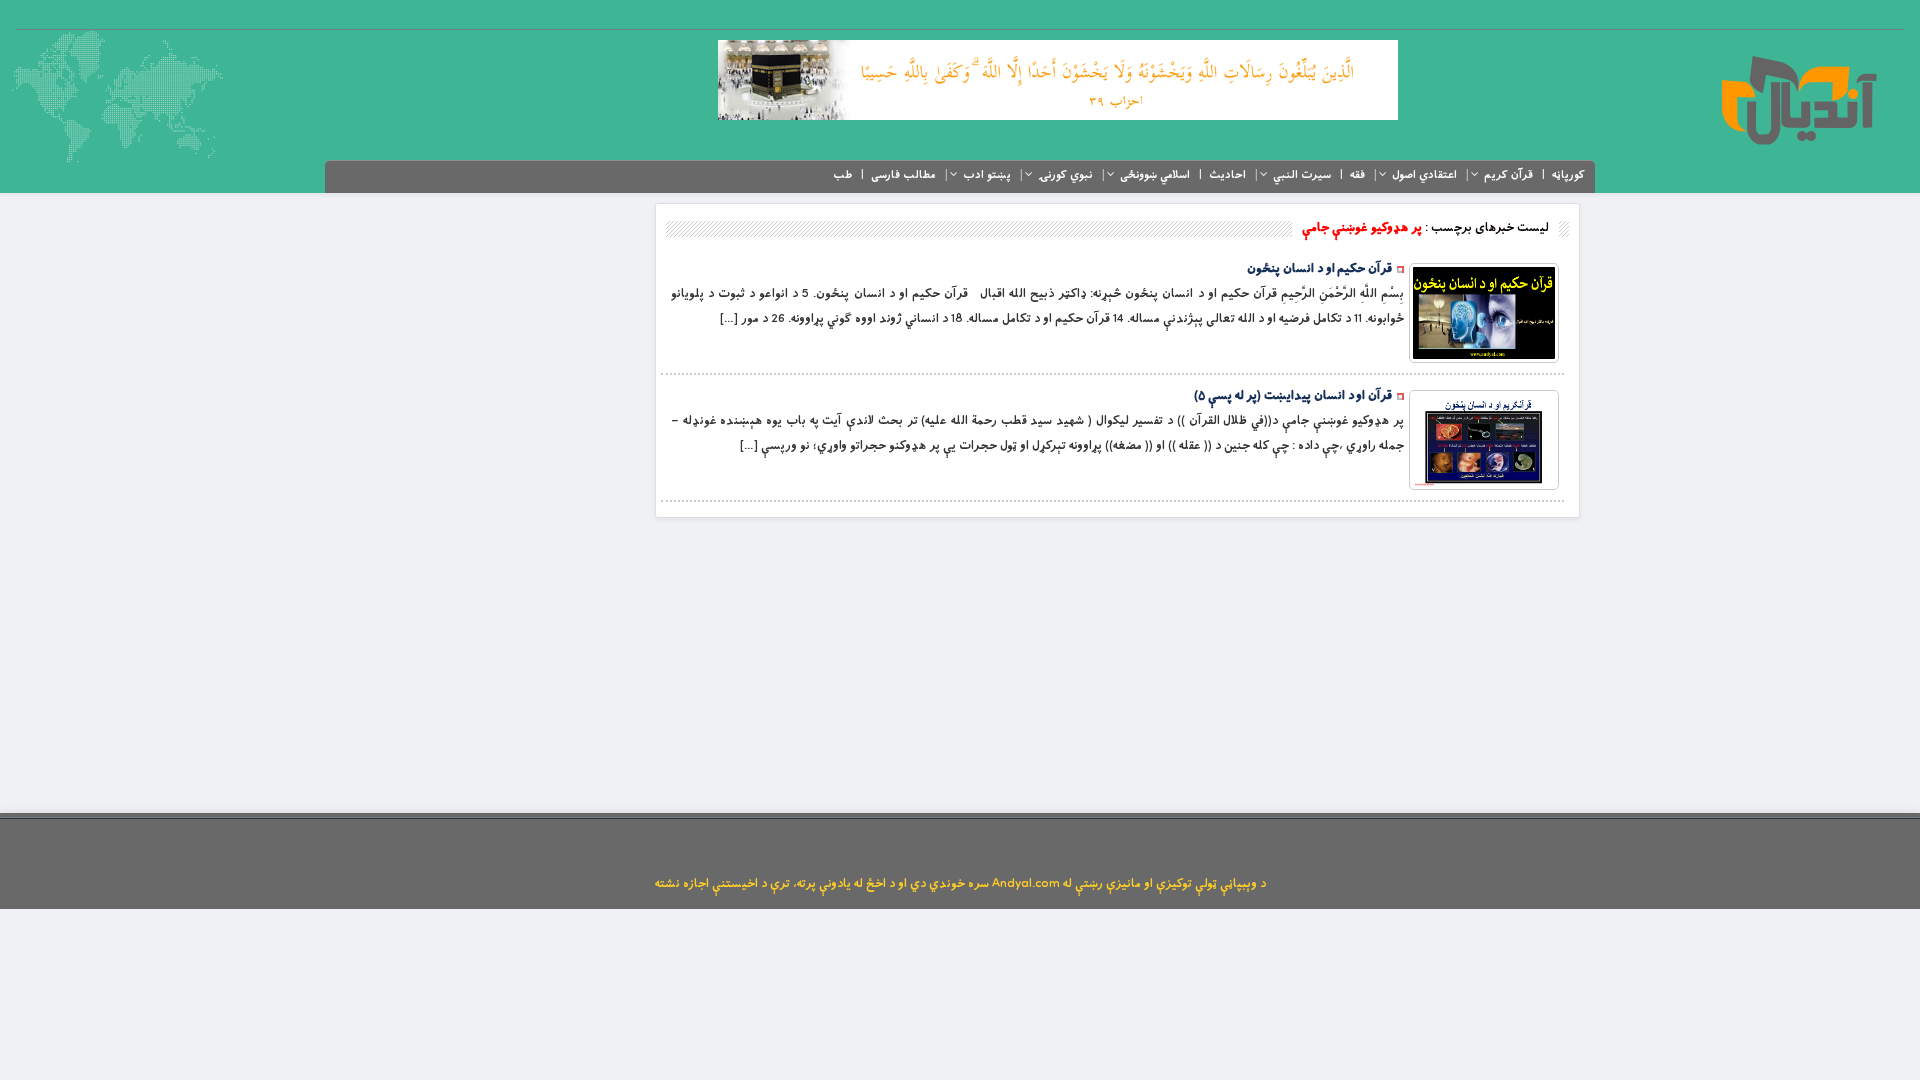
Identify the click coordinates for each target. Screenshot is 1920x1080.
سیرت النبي (1302, 175)
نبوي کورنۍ (1065, 175)
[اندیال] (1798, 100)
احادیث (1227, 175)
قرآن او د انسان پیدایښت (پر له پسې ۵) (1293, 396)
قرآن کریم (1508, 175)
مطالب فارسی (903, 175)
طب (842, 175)
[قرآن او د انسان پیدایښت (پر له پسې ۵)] (1484, 440)
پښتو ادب (987, 175)
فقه (1357, 175)
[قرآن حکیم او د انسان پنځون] (1484, 313)
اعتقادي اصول (1424, 175)
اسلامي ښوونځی (1155, 175)
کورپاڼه (1568, 175)
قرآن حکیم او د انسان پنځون (1319, 269)
